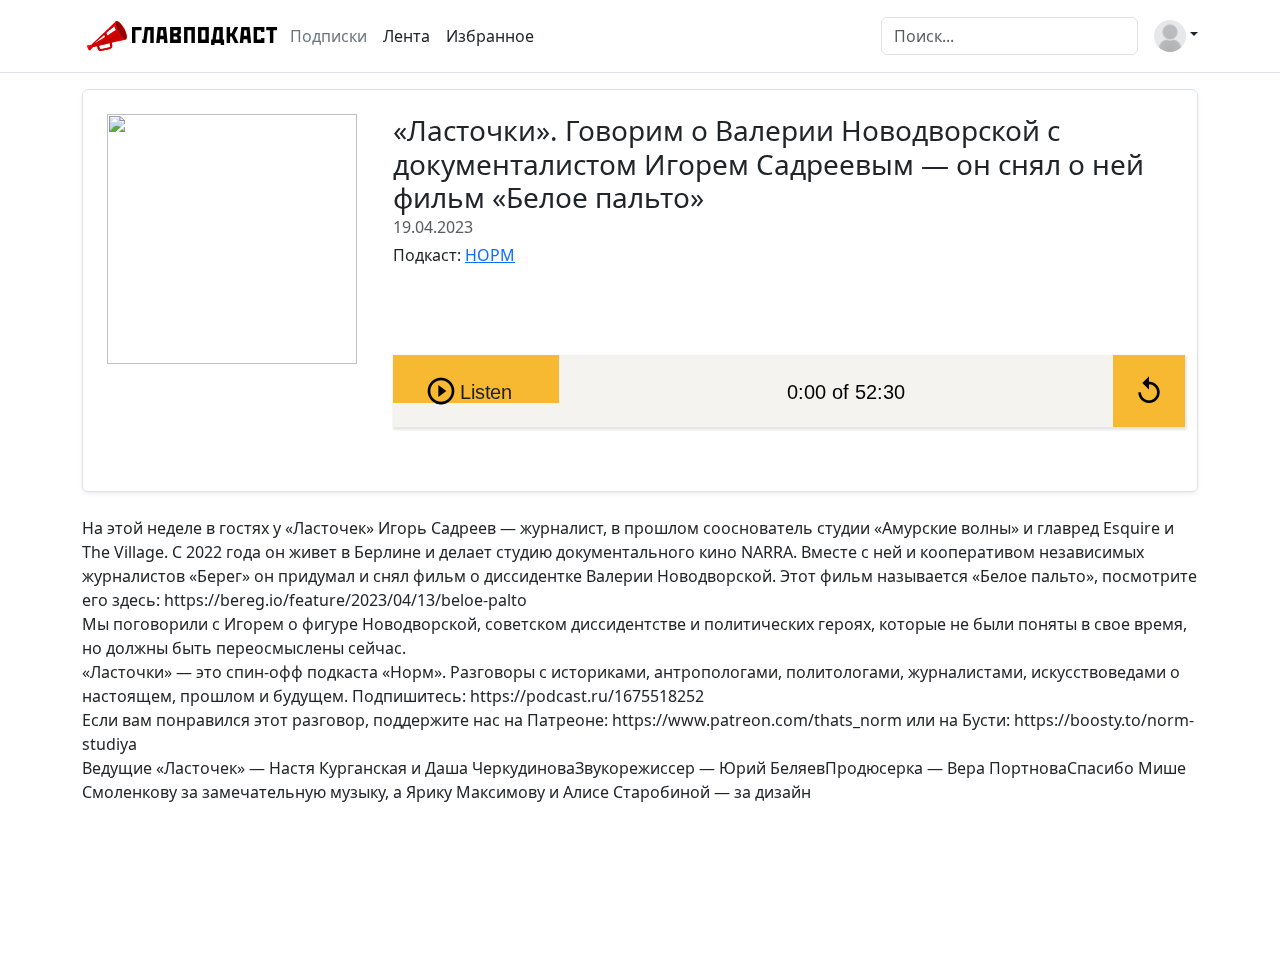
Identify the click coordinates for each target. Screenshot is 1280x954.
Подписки (328, 36)
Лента (406, 36)
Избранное (490, 36)
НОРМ (490, 255)
